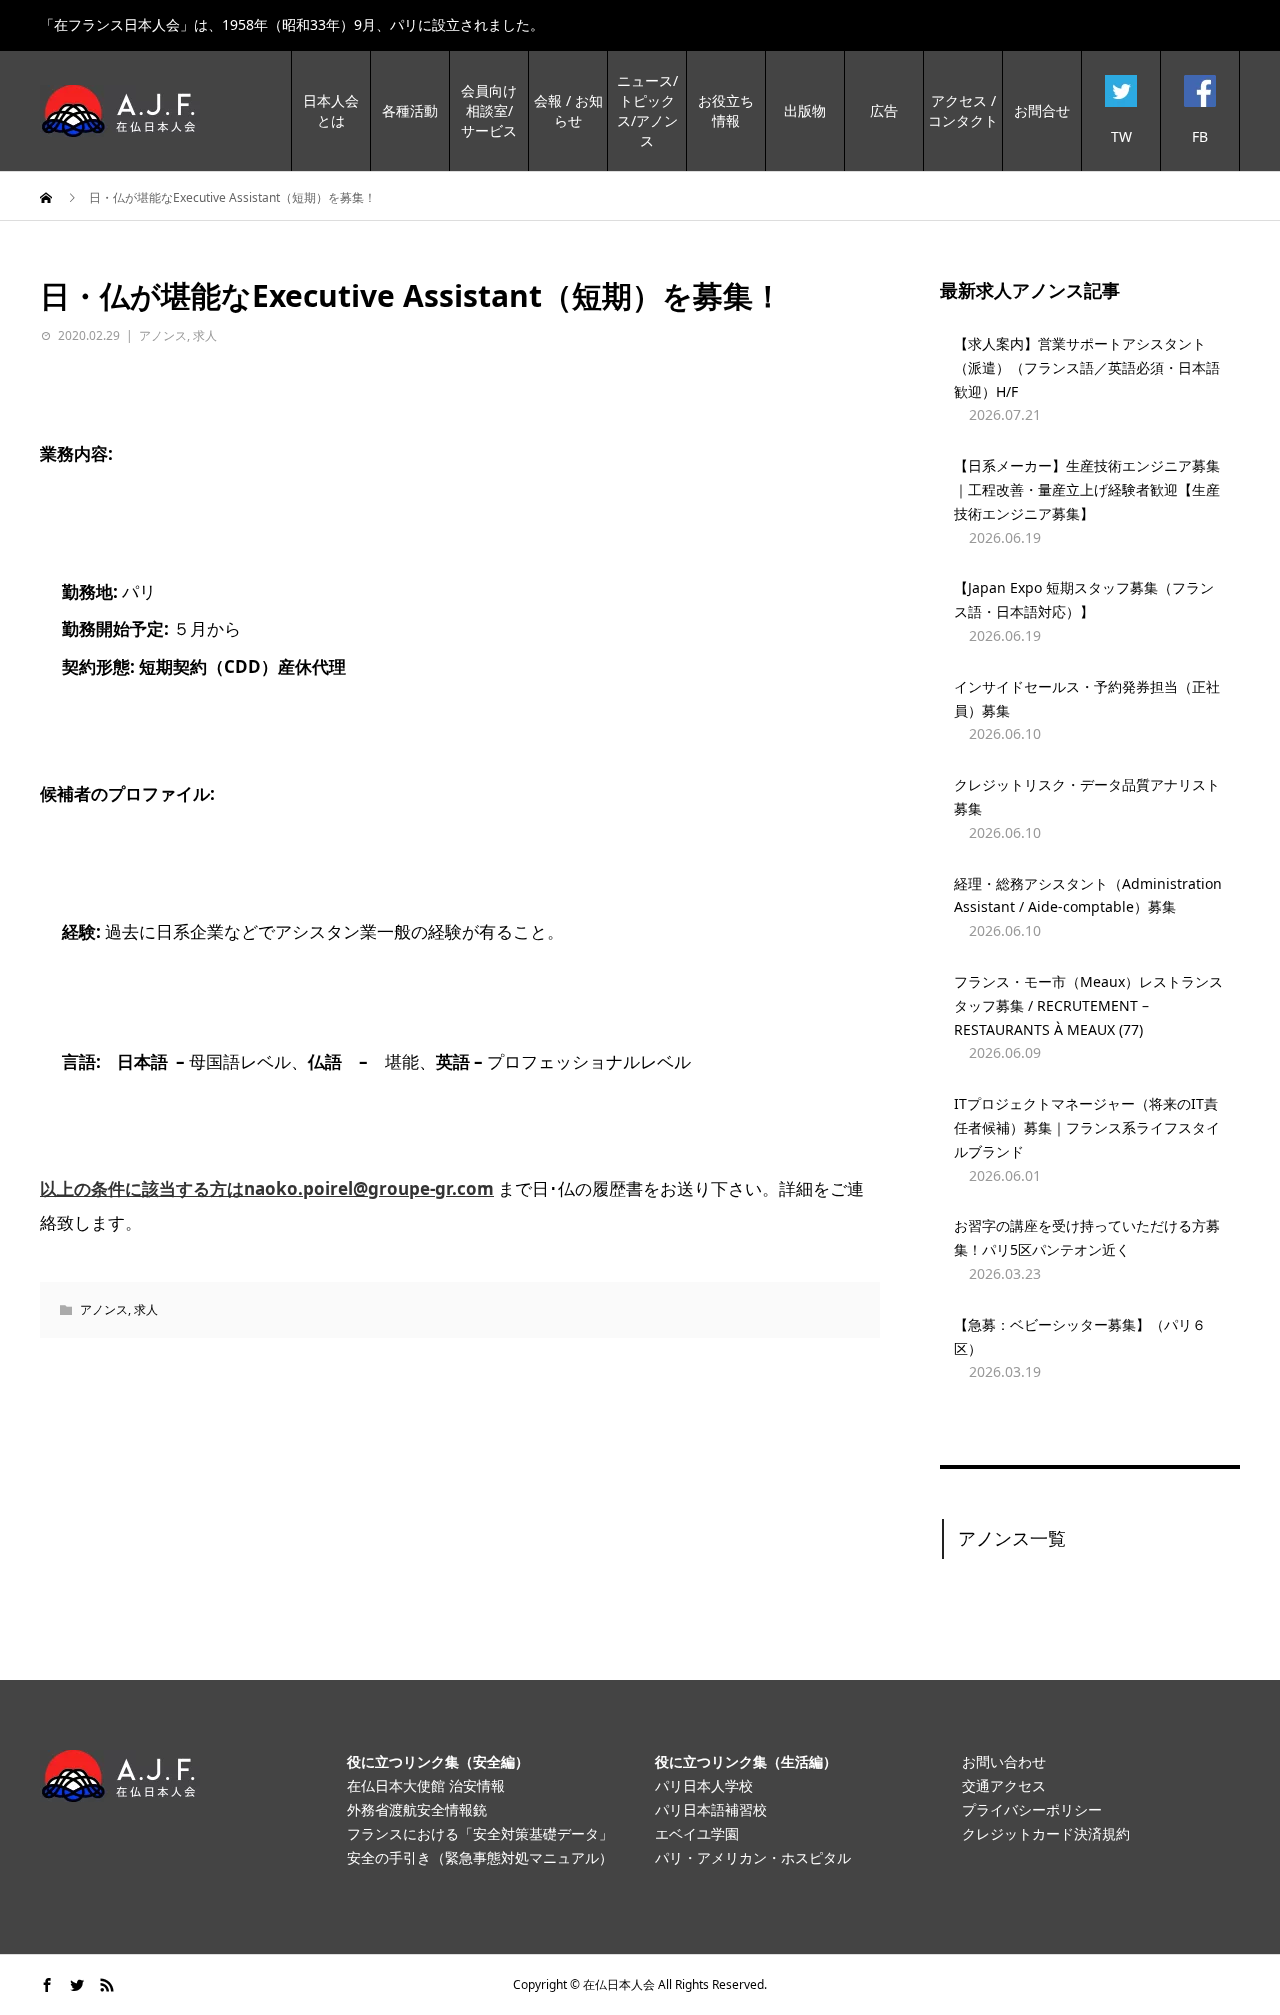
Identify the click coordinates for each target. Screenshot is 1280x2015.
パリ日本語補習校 (711, 1809)
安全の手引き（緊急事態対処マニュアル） (480, 1857)
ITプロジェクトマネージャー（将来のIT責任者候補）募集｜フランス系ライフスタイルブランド (1087, 1127)
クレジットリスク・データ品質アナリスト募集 (1087, 796)
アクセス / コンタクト (963, 110)
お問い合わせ (1004, 1761)
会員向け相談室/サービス (489, 110)
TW (1121, 136)
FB (1200, 136)
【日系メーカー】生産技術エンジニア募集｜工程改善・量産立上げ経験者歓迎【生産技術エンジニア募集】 (1087, 489)
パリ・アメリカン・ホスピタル (753, 1857)
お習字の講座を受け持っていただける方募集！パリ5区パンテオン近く (1087, 1237)
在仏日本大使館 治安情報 (426, 1785)
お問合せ (1042, 110)
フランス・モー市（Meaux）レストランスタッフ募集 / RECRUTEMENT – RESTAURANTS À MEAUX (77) (1088, 1005)
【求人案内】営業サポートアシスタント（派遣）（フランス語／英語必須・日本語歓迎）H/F (1087, 367)
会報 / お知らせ (568, 110)
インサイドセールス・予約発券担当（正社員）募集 (1087, 698)
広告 (884, 110)
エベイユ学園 (697, 1833)
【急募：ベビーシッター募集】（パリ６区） (1080, 1336)
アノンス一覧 (1012, 1538)
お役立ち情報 (726, 110)
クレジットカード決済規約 (1046, 1833)
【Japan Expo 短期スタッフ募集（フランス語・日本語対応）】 (1084, 599)
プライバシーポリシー (1032, 1809)
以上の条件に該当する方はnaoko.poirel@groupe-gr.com (267, 1188)
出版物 (805, 110)
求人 (205, 335)
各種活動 (410, 110)
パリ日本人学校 (704, 1785)
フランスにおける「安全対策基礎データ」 (480, 1833)
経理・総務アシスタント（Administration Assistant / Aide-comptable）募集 (1088, 895)
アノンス (163, 335)
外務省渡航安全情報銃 (417, 1809)
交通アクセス (1004, 1785)
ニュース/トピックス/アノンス (647, 110)
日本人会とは (331, 110)
